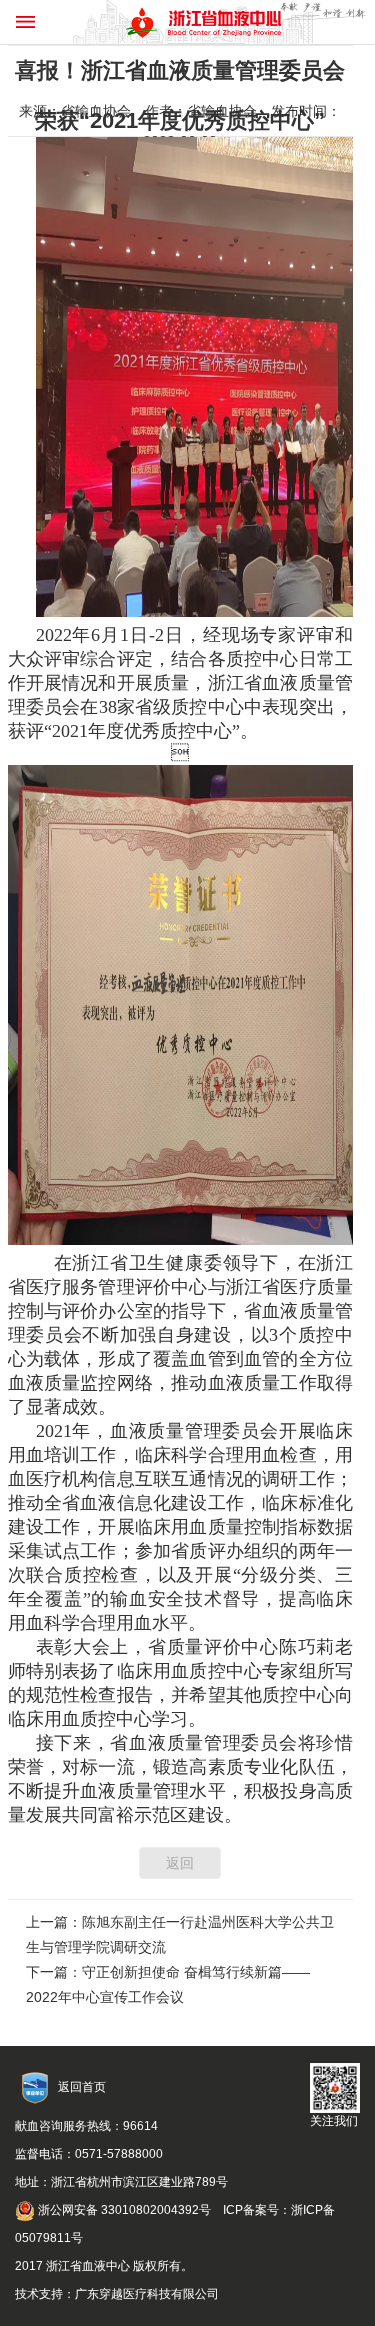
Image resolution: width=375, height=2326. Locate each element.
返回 (180, 1863)
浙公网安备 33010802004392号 (123, 2210)
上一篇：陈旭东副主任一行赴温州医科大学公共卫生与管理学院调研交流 (180, 1934)
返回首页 (82, 2087)
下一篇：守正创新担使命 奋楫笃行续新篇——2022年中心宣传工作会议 (168, 1984)
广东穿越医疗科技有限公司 (147, 2294)
